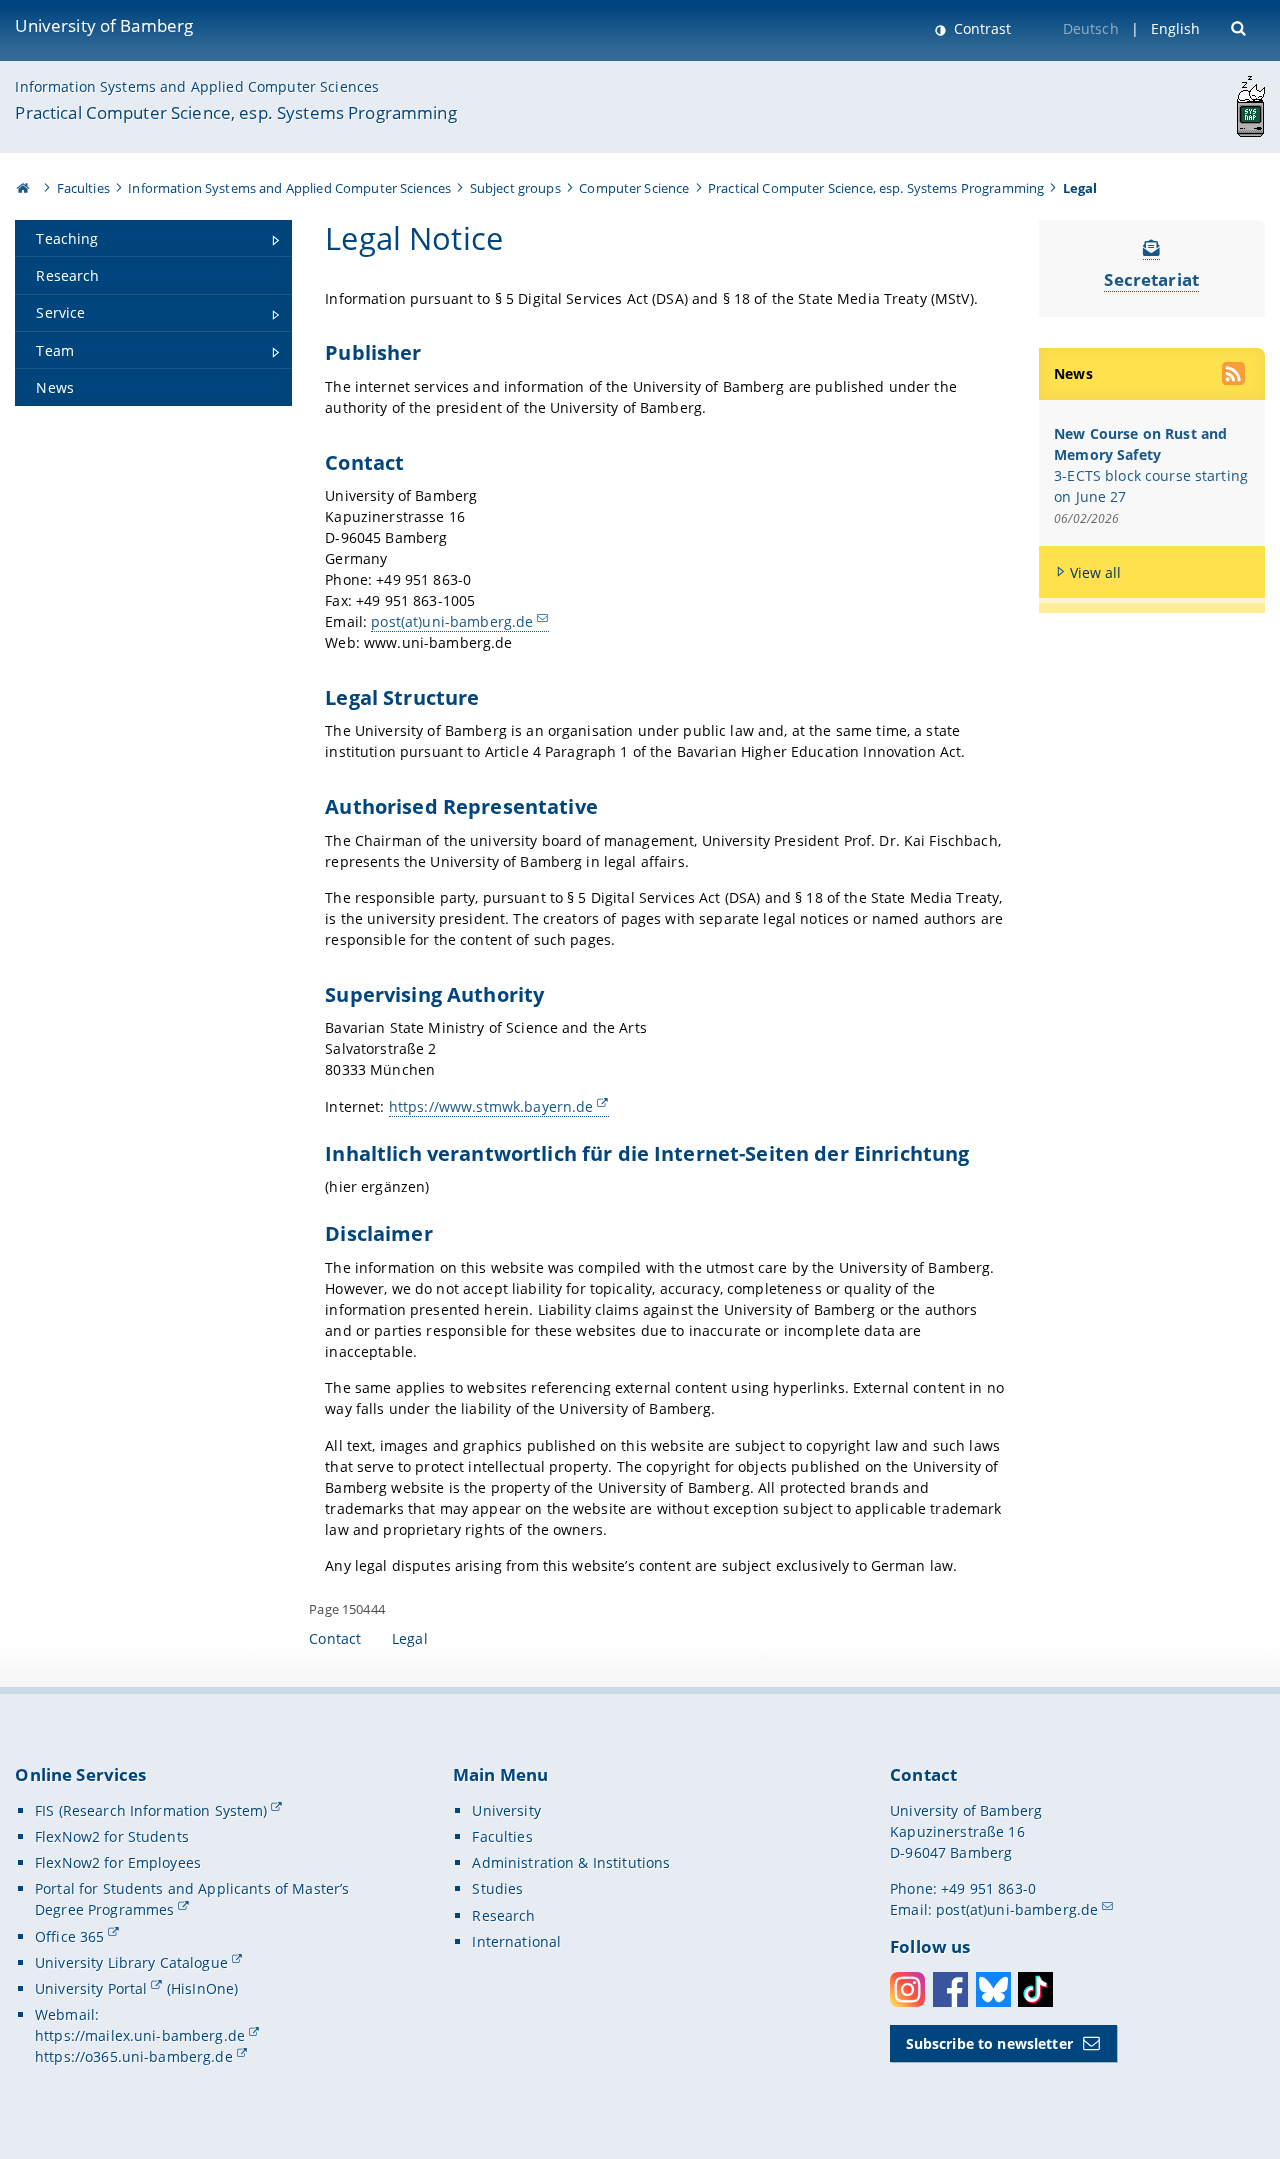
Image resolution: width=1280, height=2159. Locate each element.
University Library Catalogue (131, 1962)
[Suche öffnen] (1240, 26)
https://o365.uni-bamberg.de (134, 2056)
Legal (410, 1638)
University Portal (91, 1988)
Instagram (907, 1989)
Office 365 (69, 1936)
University (506, 1810)
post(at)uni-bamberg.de (452, 621)
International (516, 1941)
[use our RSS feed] (1235, 376)
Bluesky (993, 1989)
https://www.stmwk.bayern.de (491, 1106)
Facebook (950, 1989)
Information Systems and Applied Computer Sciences (197, 86)
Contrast (980, 28)
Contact (335, 1638)
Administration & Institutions (571, 1862)
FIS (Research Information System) (151, 1810)
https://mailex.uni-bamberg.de (140, 2035)
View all (1096, 572)
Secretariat (1151, 279)
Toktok (1035, 1989)
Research (503, 1915)
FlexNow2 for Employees (118, 1862)
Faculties (83, 188)
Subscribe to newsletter (989, 2043)
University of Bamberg (104, 25)
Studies (497, 1888)
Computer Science (634, 188)
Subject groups (515, 188)
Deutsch (1091, 28)
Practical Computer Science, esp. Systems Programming (235, 112)
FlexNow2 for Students (112, 1836)
